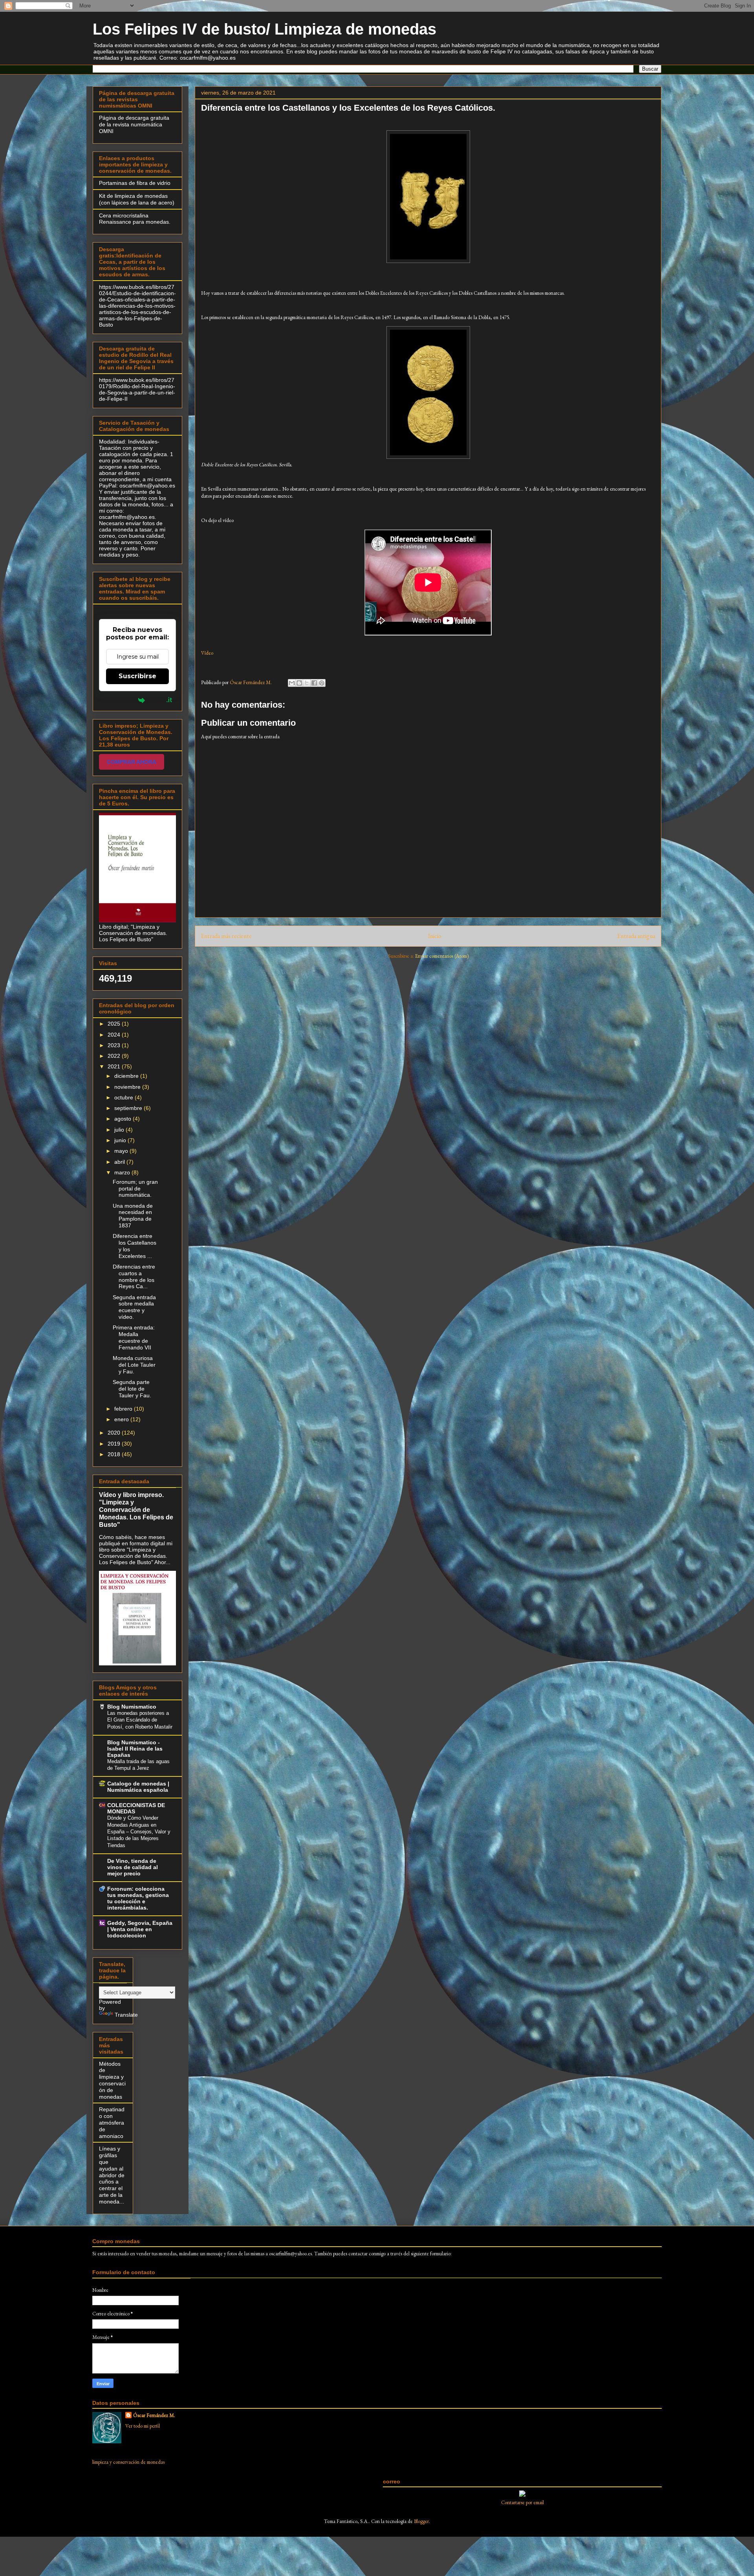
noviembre (128, 1087)
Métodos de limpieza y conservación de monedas (112, 2080)
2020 (115, 1433)
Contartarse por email (522, 2502)
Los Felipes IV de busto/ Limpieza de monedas (264, 29)
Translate (126, 2015)
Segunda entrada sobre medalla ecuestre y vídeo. (134, 1307)
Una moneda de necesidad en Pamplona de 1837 (133, 1216)
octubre (124, 1097)
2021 (115, 1066)
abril (120, 1162)
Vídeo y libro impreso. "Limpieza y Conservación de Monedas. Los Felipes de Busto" (136, 1510)
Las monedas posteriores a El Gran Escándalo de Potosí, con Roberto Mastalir (140, 1720)
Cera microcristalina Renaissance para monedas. (135, 219)
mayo (122, 1151)
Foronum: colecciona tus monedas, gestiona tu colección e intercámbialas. (138, 1898)
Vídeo (207, 653)
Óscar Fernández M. (154, 2415)
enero (122, 1419)
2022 (115, 1056)
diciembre (127, 1076)
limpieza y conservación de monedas (128, 2462)
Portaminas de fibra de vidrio (135, 183)
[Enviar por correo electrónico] (292, 683)
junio (121, 1140)
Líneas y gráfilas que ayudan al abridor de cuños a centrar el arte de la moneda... (112, 2175)
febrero (124, 1409)
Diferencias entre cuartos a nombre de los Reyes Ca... (134, 1276)
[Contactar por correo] (522, 2495)
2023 (115, 1045)
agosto (124, 1119)
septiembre (129, 1108)
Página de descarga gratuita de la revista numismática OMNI (134, 124)
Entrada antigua (636, 936)
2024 (115, 1035)
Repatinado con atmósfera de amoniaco (112, 2122)
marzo (123, 1172)
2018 (115, 1454)
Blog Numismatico (132, 1707)
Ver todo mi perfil (143, 2426)
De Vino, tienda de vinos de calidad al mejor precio (133, 1867)
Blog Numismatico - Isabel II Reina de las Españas (135, 1749)
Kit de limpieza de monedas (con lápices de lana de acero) (137, 199)
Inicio (435, 936)
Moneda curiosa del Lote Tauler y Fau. (134, 1365)
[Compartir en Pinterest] (322, 683)
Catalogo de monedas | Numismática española (138, 1787)
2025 (115, 1024)
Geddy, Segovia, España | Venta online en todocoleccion (140, 1929)
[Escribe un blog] (299, 683)
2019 (115, 1444)
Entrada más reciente (226, 936)
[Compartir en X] (307, 683)
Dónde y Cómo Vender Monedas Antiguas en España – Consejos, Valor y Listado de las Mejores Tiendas (139, 1831)
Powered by (119, 700)
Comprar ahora (132, 762)
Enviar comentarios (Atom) (442, 956)
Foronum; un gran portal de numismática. (135, 1189)
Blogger (421, 2521)
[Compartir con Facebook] (314, 683)
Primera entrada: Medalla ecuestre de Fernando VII (134, 1337)
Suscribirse (137, 676)
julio (120, 1130)
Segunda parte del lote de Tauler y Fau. (132, 1389)
